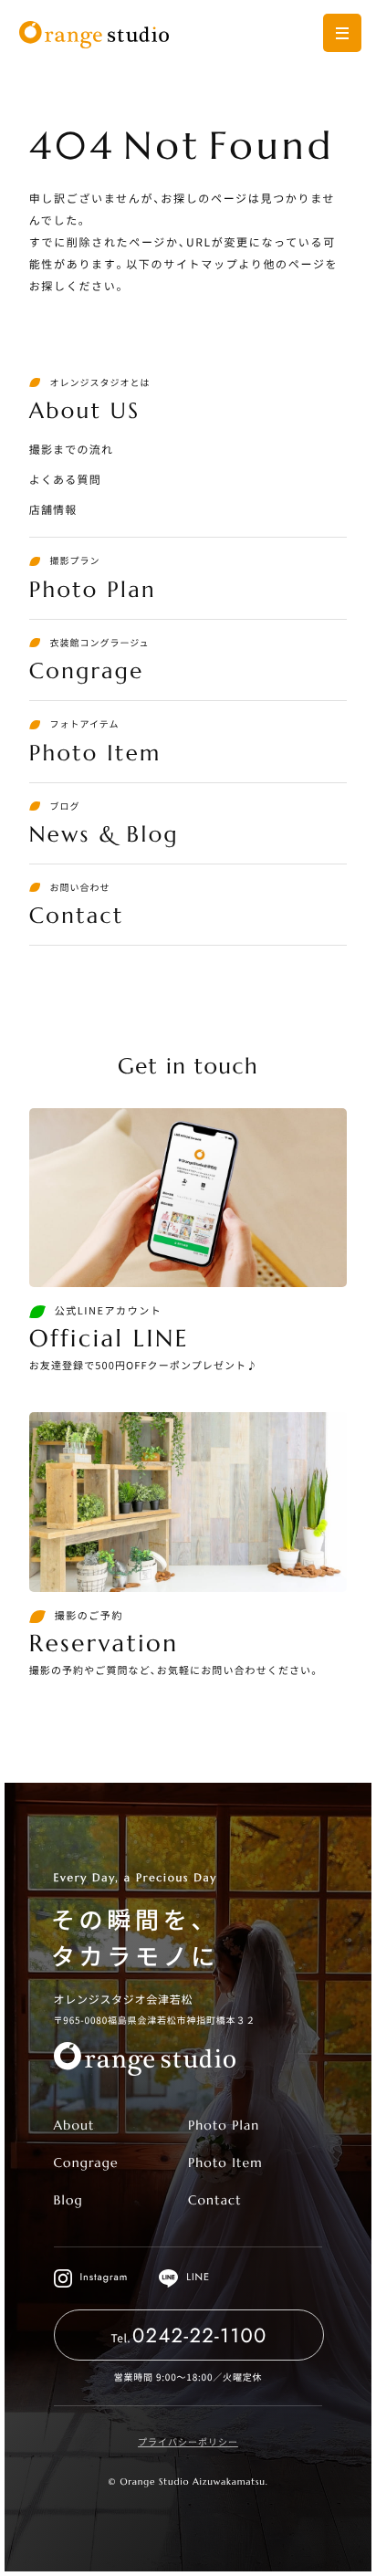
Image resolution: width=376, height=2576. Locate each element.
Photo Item (225, 2162)
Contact (215, 2200)
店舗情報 (53, 510)
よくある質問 (65, 480)
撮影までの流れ (71, 450)
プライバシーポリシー (188, 2441)
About (74, 2125)
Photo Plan (224, 2125)
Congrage (86, 2162)
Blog (68, 2200)
